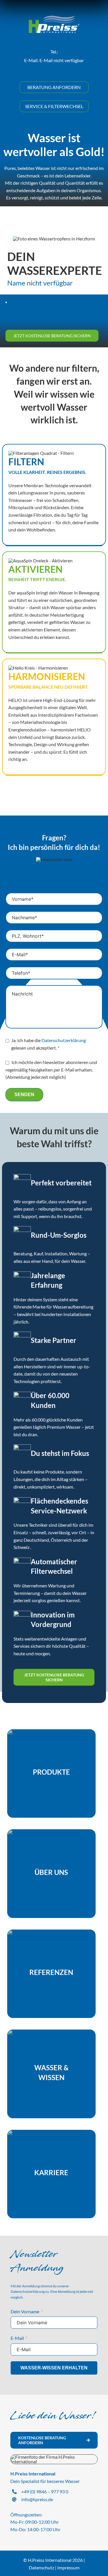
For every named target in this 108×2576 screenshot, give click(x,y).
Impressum (68, 2567)
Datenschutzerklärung (64, 1040)
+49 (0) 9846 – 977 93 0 (45, 2491)
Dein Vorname (25, 2311)
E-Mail (17, 2338)
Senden (24, 1095)
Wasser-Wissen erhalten (54, 2368)
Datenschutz (41, 2567)
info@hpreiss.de (37, 2499)
